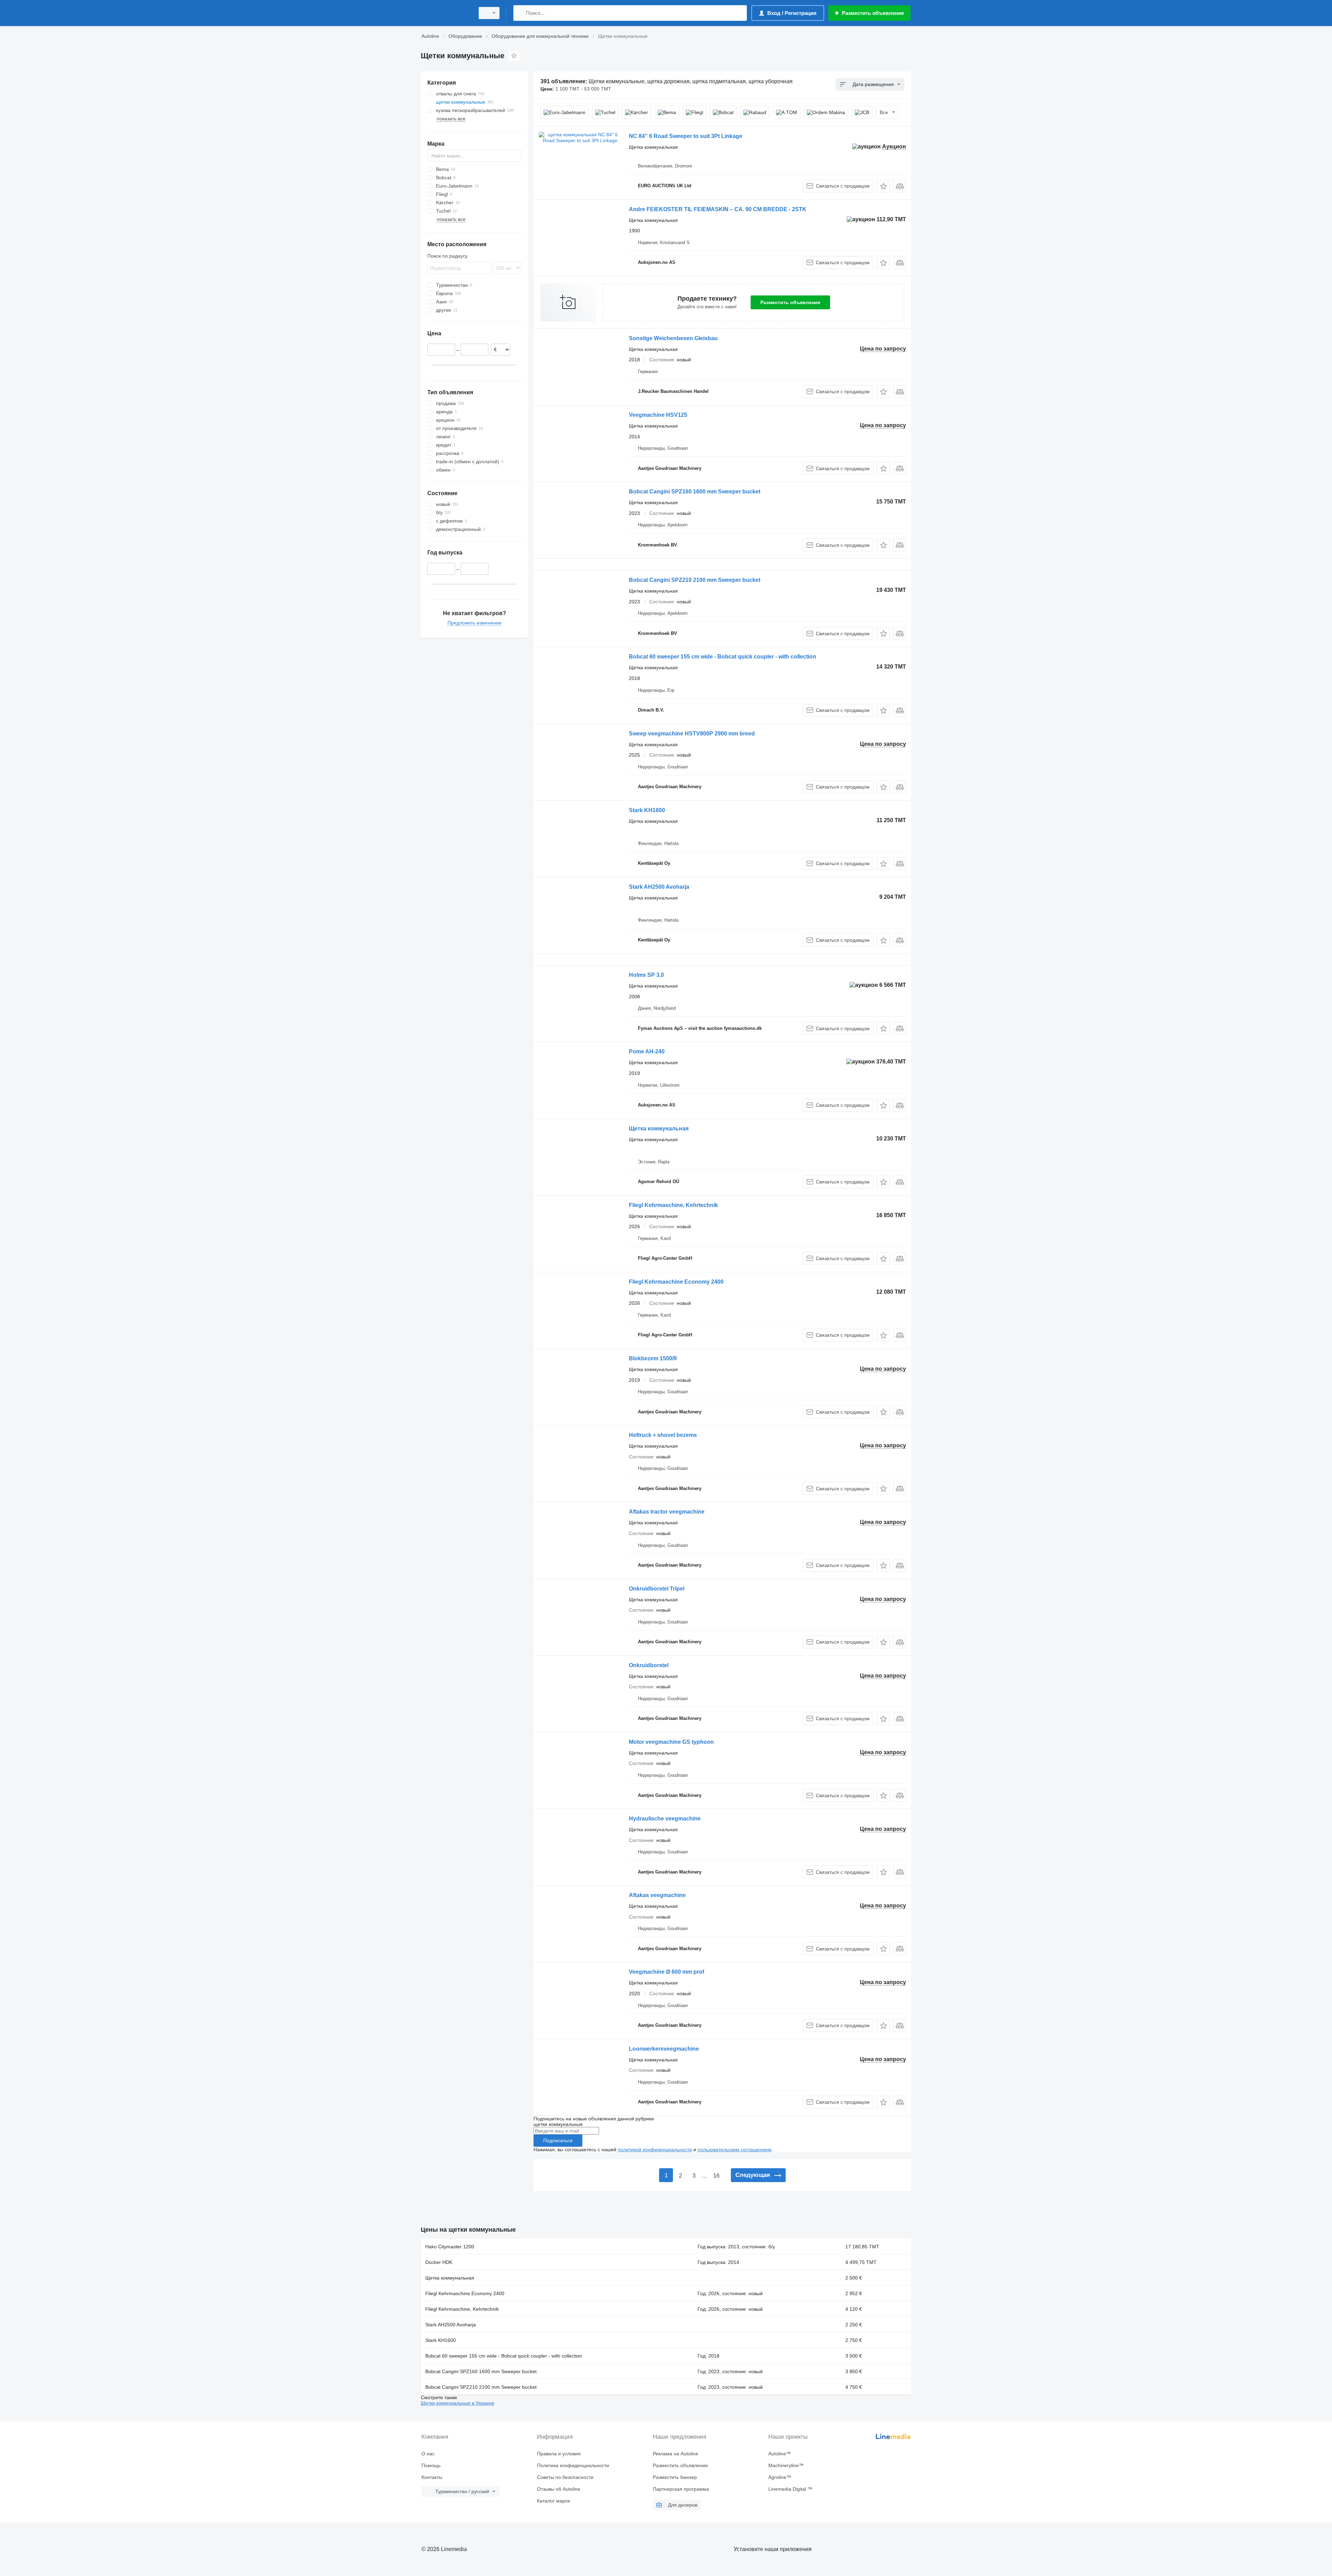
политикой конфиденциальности (655, 2149)
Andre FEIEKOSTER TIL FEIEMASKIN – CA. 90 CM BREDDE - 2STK (718, 209)
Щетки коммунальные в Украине (458, 2403)
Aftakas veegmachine (657, 1895)
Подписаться (558, 2140)
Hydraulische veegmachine (665, 1819)
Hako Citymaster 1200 (450, 2247)
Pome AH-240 (647, 1052)
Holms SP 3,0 (646, 975)
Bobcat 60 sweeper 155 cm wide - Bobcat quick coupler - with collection (723, 657)
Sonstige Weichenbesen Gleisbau (673, 338)
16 (716, 2176)
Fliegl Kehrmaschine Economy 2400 (676, 1282)
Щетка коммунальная (659, 1128)
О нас (428, 2454)
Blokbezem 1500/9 (653, 1358)
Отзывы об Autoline (559, 2489)
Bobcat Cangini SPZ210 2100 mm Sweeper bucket (695, 580)
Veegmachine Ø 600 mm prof (667, 1972)
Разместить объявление (790, 302)
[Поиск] (520, 13)
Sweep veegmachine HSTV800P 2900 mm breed (692, 734)
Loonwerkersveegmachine (664, 2049)
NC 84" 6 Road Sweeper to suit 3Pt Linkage (686, 136)
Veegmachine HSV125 (658, 415)
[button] (883, 186)
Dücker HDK (439, 2262)
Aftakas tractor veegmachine (667, 1512)
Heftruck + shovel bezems (663, 1435)
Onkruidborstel (649, 1665)
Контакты (432, 2477)
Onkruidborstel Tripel (657, 1589)
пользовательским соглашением (735, 2149)
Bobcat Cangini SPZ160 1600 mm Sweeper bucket (695, 492)
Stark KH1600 (647, 810)
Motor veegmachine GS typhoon (671, 1742)
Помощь (431, 2465)
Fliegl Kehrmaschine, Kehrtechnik (673, 1205)
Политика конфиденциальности (573, 2465)
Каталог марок (553, 2501)
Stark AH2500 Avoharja (659, 887)
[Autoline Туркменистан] (446, 13)
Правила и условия (559, 2454)
